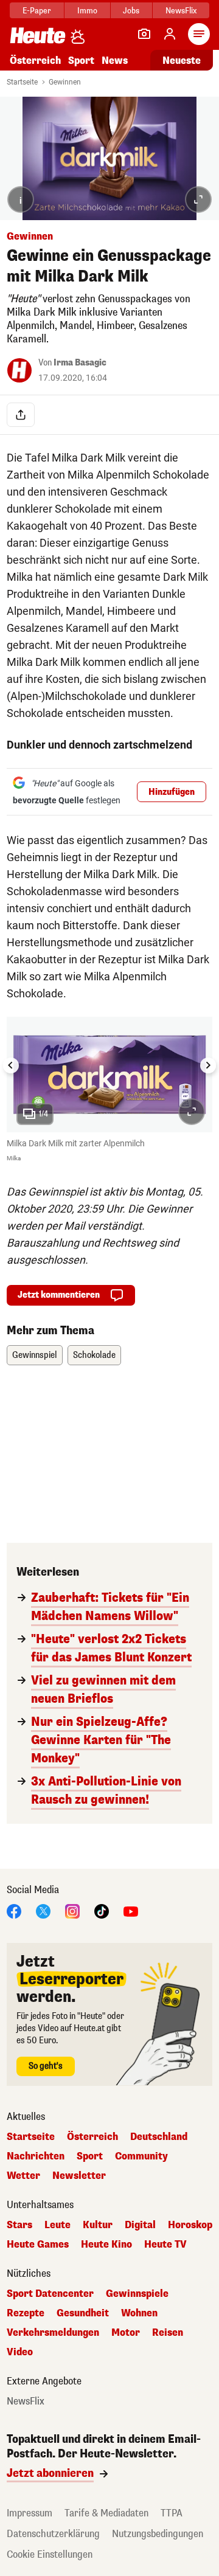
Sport (81, 61)
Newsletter (79, 2176)
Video (20, 2352)
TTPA (172, 2513)
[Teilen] (21, 415)
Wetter (23, 2176)
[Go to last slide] (11, 1065)
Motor (126, 2333)
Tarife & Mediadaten (106, 2513)
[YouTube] (131, 1910)
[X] (43, 1910)
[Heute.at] (38, 35)
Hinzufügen (172, 792)
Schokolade (94, 1355)
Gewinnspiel (35, 1355)
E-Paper (37, 11)
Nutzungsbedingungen (158, 2534)
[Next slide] (208, 1065)
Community (141, 2156)
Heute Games (38, 2245)
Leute (57, 2225)
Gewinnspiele (137, 2294)
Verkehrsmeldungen (53, 2333)
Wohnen (139, 2313)
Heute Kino (106, 2245)
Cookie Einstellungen (50, 2554)
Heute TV (165, 2245)
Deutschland (159, 2137)
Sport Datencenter (50, 2294)
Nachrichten (36, 2156)
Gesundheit (83, 2313)
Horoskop (190, 2225)
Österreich (35, 61)
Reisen (168, 2333)
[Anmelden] (170, 34)
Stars (19, 2225)
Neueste (182, 61)
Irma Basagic (80, 363)
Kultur (98, 2225)
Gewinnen (65, 82)
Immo (87, 11)
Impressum (30, 2513)
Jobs (131, 11)
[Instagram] (72, 1910)
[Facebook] (14, 1910)
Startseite (22, 82)
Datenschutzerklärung (53, 2534)
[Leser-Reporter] (144, 34)
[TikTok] (102, 1910)
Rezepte (26, 2313)
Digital (140, 2225)
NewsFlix (181, 11)
